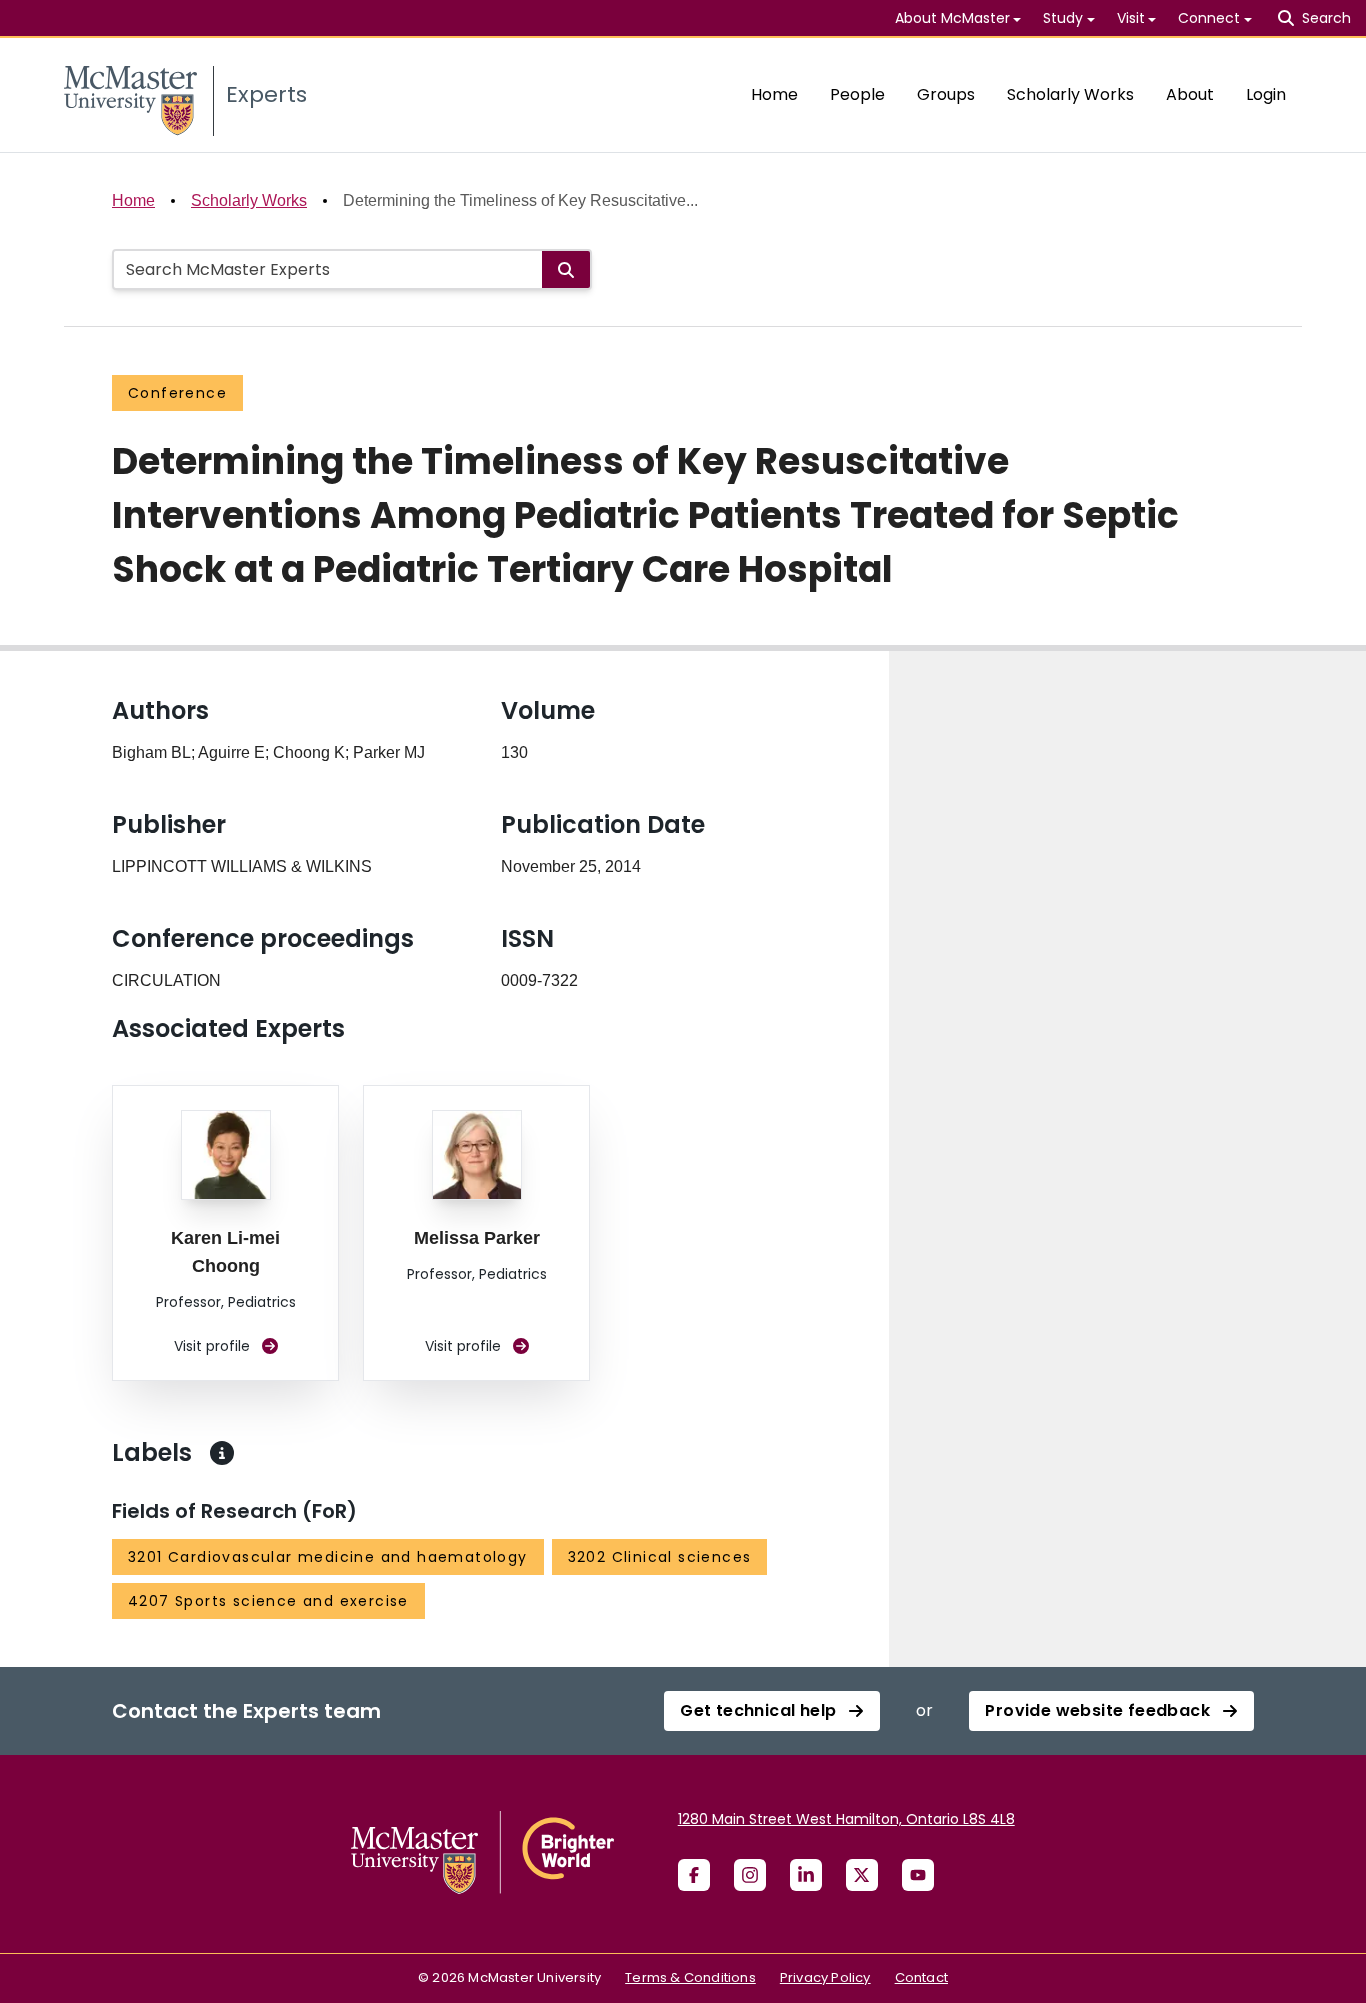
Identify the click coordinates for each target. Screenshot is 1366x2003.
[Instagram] (750, 1875)
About (1190, 94)
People (857, 94)
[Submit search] (566, 269)
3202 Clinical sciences (660, 1557)
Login (1266, 94)
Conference (177, 393)
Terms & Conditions (690, 1977)
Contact (921, 1977)
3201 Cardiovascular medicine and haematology (328, 1557)
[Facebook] (694, 1875)
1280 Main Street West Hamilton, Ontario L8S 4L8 (846, 1819)
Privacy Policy (825, 1977)
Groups (946, 94)
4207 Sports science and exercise (268, 1601)
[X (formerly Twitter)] (862, 1875)
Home (774, 94)
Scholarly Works (1070, 94)
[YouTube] (918, 1875)
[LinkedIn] (806, 1875)
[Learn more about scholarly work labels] (222, 1453)
